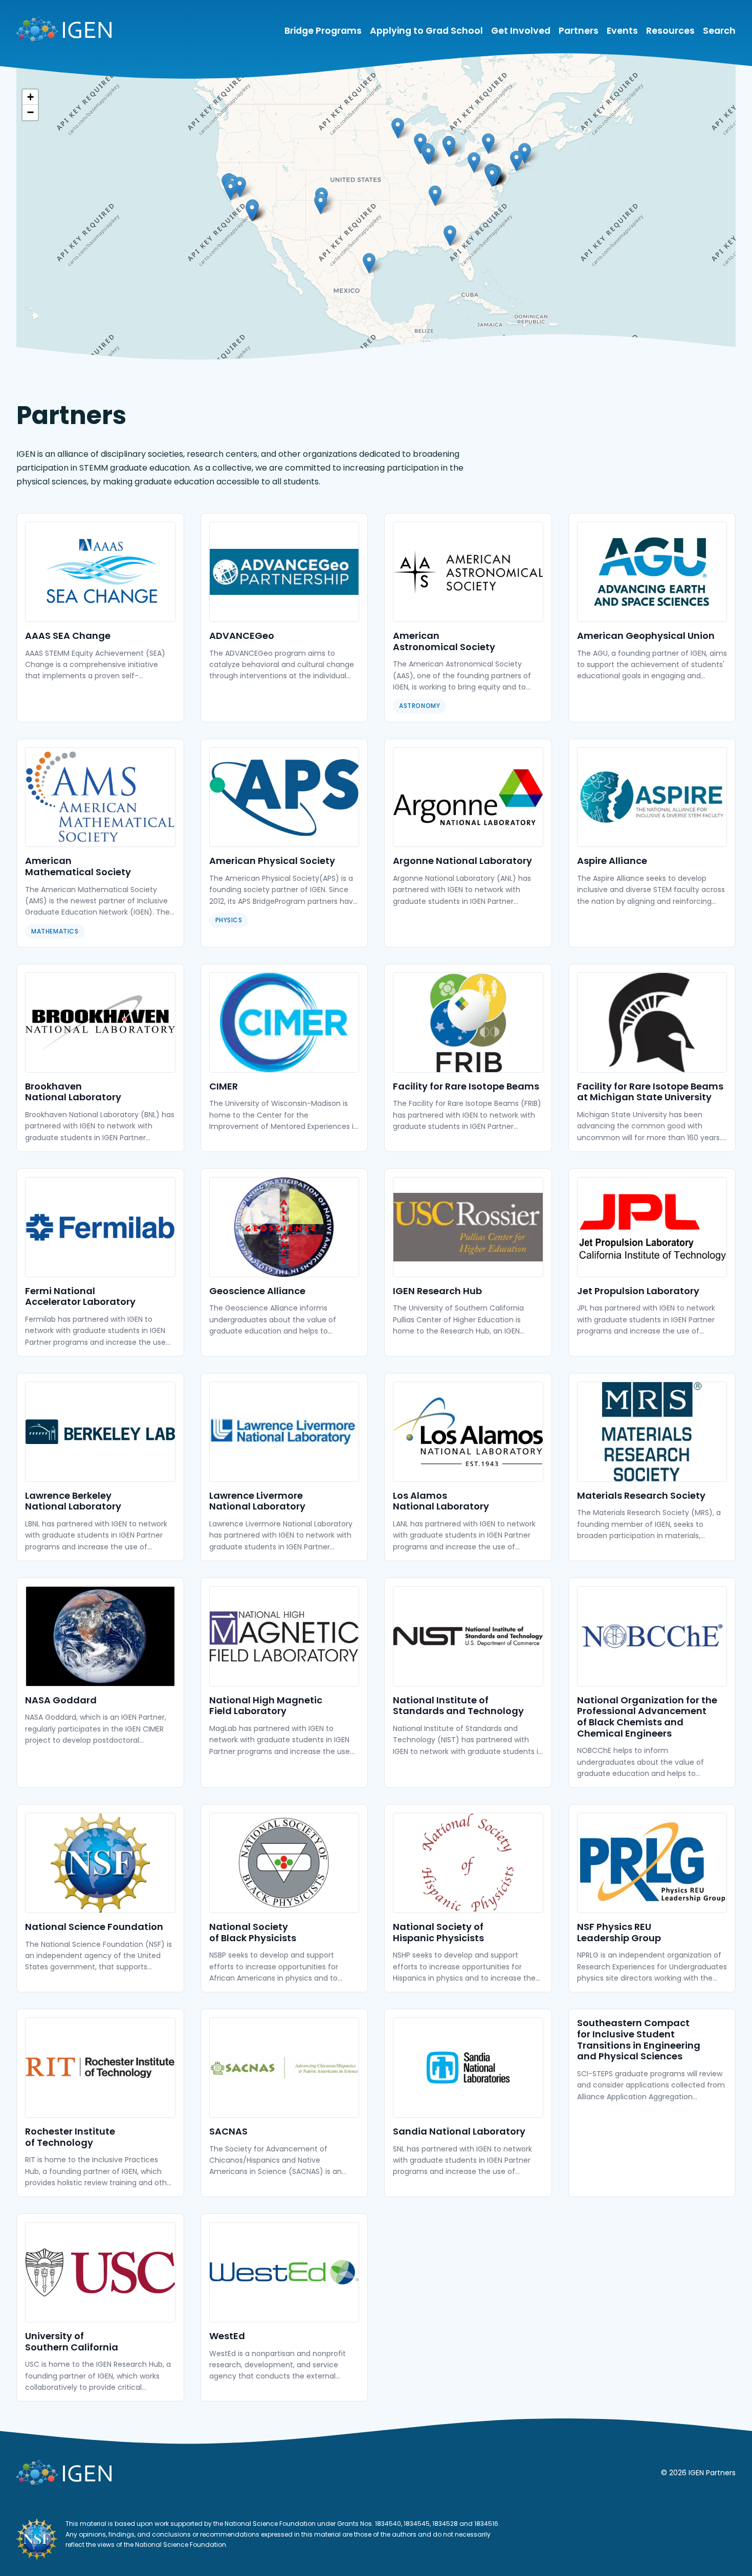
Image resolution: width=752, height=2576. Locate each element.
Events (622, 31)
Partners (579, 31)
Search (719, 31)
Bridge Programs (323, 31)
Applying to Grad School (426, 31)
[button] (240, 187)
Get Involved (521, 31)
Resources (670, 31)
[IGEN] (64, 31)
